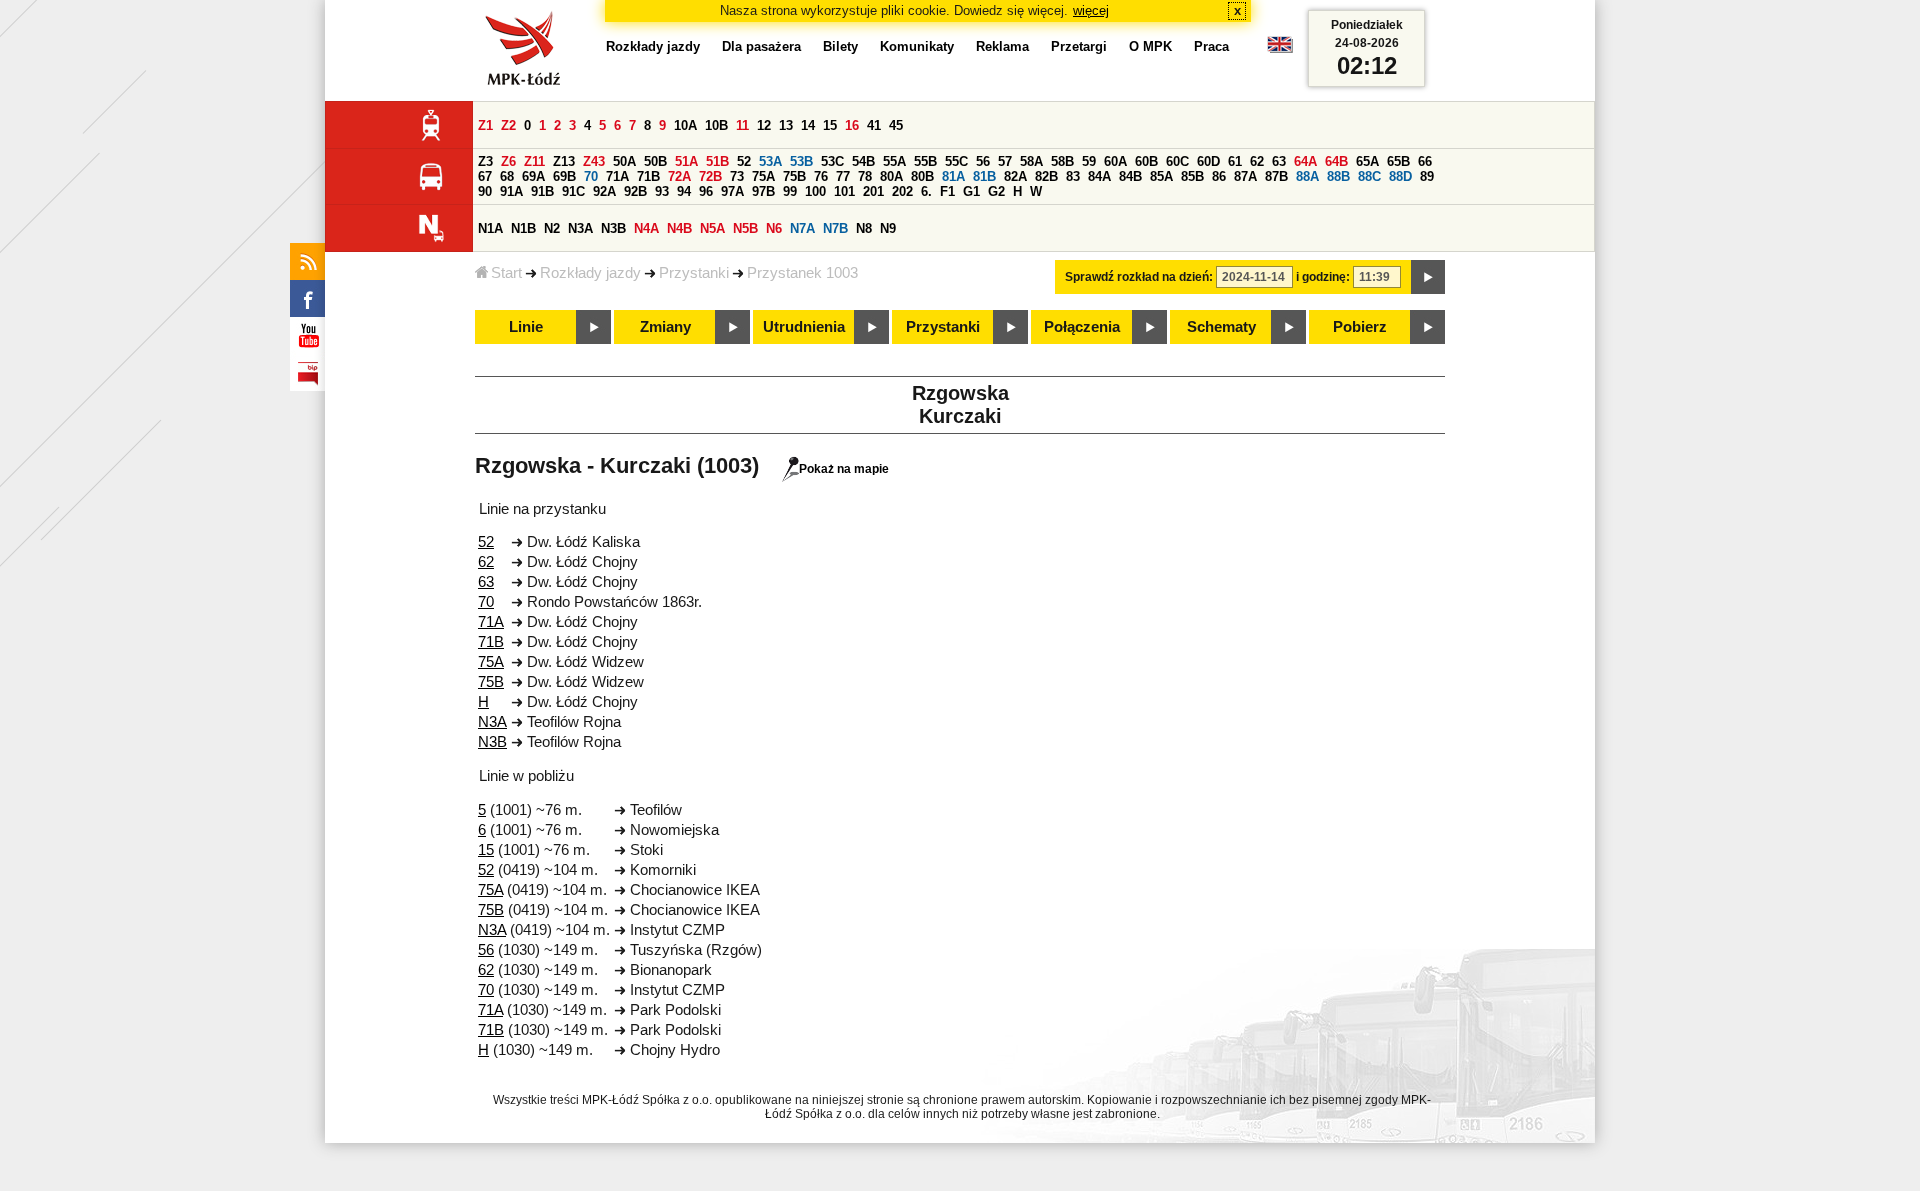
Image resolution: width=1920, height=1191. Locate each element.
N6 (774, 228)
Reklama (1002, 46)
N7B (835, 228)
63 (1279, 161)
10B (716, 125)
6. (926, 191)
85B (1192, 176)
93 (662, 191)
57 (1005, 161)
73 (737, 176)
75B (794, 176)
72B (710, 176)
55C (956, 161)
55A (894, 161)
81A (953, 176)
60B (1146, 161)
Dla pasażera (761, 46)
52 (744, 161)
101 (844, 191)
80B (922, 176)
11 (742, 125)
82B (1046, 176)
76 (821, 176)
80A (891, 176)
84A (1099, 176)
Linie (526, 327)
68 (507, 176)
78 (865, 176)
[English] (1280, 49)
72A (679, 176)
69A (533, 176)
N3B (613, 228)
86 (1219, 176)
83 (1073, 176)
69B (564, 176)
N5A (712, 228)
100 (815, 191)
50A (624, 161)
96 (706, 191)
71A (617, 176)
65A (1367, 161)
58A (1031, 161)
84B (1130, 176)
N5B (745, 228)
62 (1257, 161)
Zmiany (665, 327)
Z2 (508, 125)
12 (764, 125)
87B (1276, 176)
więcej (1091, 10)
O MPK (1150, 46)
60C (1177, 161)
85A (1161, 176)
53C (832, 161)
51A (686, 161)
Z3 (485, 161)
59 (1089, 161)
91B (542, 191)
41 (874, 125)
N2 (552, 228)
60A (1115, 161)
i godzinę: (1323, 277)
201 (873, 191)
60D (1208, 161)
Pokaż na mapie (844, 469)
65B (1398, 161)
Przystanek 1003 (802, 273)
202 (902, 191)
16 (852, 125)
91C (573, 191)
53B (801, 161)
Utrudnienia (804, 327)
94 (684, 191)
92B (635, 191)
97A (732, 191)
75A (763, 176)
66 (1425, 161)
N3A (580, 228)
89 (1427, 176)
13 (786, 125)
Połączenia (1082, 327)
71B (648, 176)
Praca (1211, 46)
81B (984, 176)
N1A (490, 228)
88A (1307, 176)
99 (790, 191)
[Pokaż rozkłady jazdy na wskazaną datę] (1428, 277)
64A (1305, 161)
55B (925, 161)
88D (1400, 176)
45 (896, 125)
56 (983, 161)
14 (808, 125)
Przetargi (1079, 46)
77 (843, 176)
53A (770, 161)
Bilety (840, 46)
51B (717, 161)
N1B (523, 228)
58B (1062, 161)
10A (685, 125)
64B (1336, 161)
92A (604, 191)
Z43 (594, 161)
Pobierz (1360, 327)
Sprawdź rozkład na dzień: (1139, 277)
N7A (802, 228)
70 (591, 176)
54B (863, 161)
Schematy (1221, 327)
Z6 (508, 161)
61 (1235, 161)
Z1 (485, 125)
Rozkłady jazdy (590, 273)
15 (830, 125)
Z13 (564, 161)
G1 (971, 191)
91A (511, 191)
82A (1015, 176)
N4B (679, 228)
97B (763, 191)
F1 (947, 191)
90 (485, 191)
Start (506, 273)
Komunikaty (917, 46)
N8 (864, 228)
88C (1369, 176)
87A (1245, 176)
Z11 (534, 161)
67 (485, 176)
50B (655, 161)
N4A (646, 228)
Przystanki (694, 273)
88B (1338, 176)
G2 (996, 191)
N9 (888, 228)
